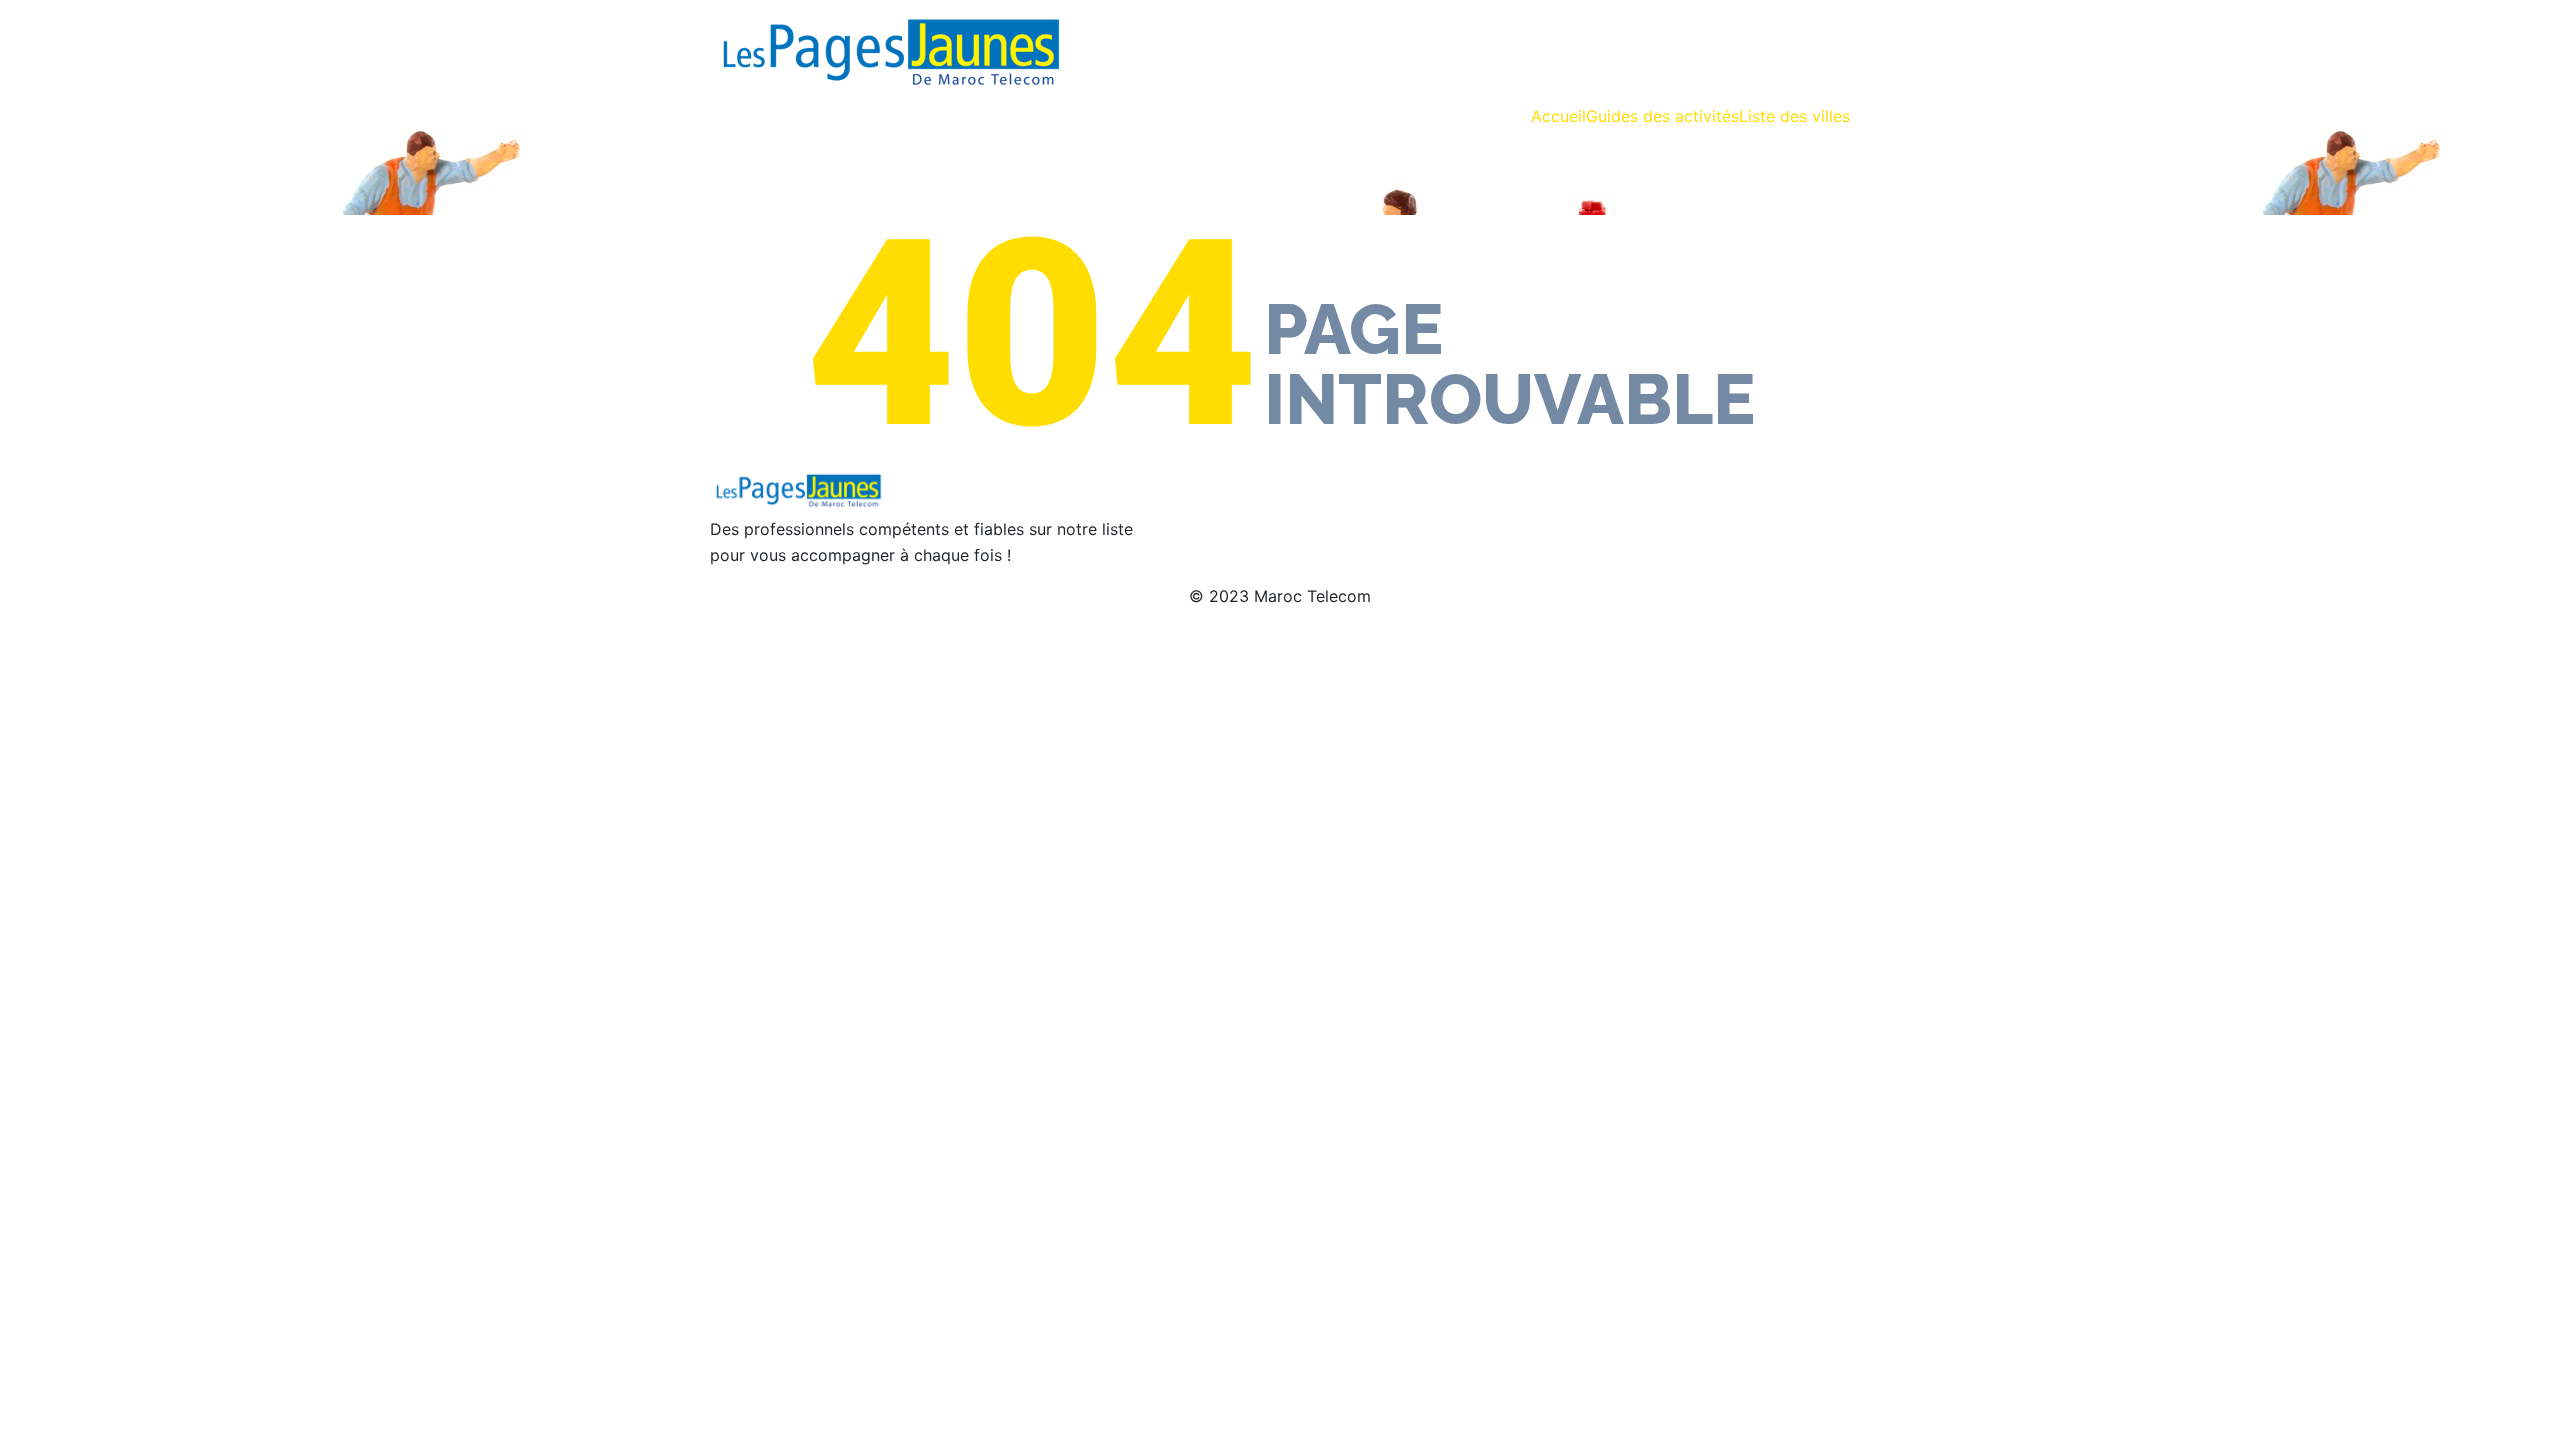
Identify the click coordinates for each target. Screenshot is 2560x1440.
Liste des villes (1794, 116)
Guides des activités (1662, 116)
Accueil (1558, 116)
